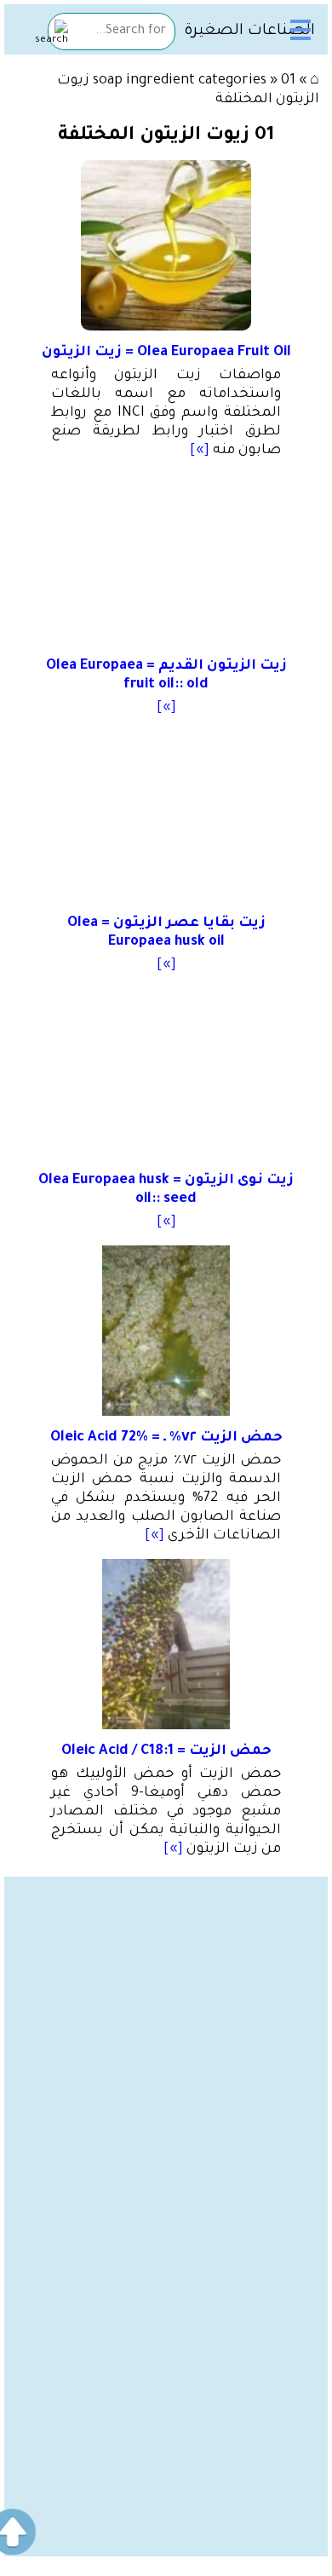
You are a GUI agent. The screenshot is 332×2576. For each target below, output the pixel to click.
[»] (200, 451)
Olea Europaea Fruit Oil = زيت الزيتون (166, 353)
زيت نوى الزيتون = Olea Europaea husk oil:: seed (166, 1190)
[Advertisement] (166, 2043)
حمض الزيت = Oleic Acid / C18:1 (166, 1751)
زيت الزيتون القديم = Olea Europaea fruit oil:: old (166, 676)
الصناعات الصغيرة (249, 32)
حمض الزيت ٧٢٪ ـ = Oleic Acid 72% (166, 1438)
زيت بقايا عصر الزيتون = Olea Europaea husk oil (166, 933)
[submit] (52, 34)
